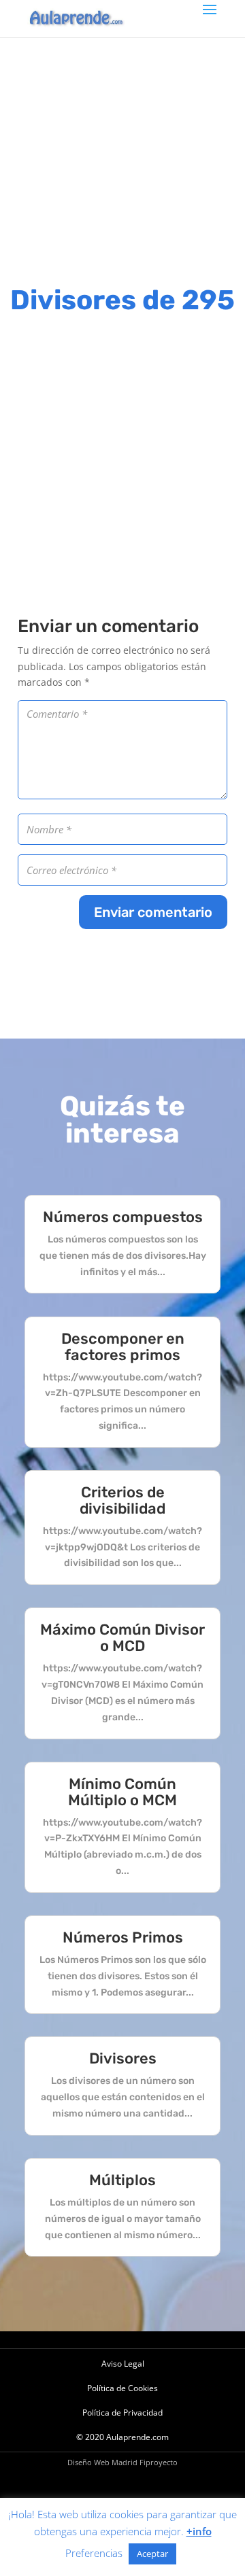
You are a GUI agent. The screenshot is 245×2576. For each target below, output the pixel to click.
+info (199, 2531)
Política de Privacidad (122, 2413)
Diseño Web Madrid (102, 2462)
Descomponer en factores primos (123, 1347)
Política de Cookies (122, 2388)
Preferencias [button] (94, 2553)
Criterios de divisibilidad (122, 1500)
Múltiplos (122, 2180)
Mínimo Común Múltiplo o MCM (122, 1792)
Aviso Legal (123, 2364)
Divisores (123, 2058)
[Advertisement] (122, 160)
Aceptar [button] (152, 2554)
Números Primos (123, 1937)
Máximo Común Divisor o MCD (122, 1638)
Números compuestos (123, 1217)
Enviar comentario (153, 912)
